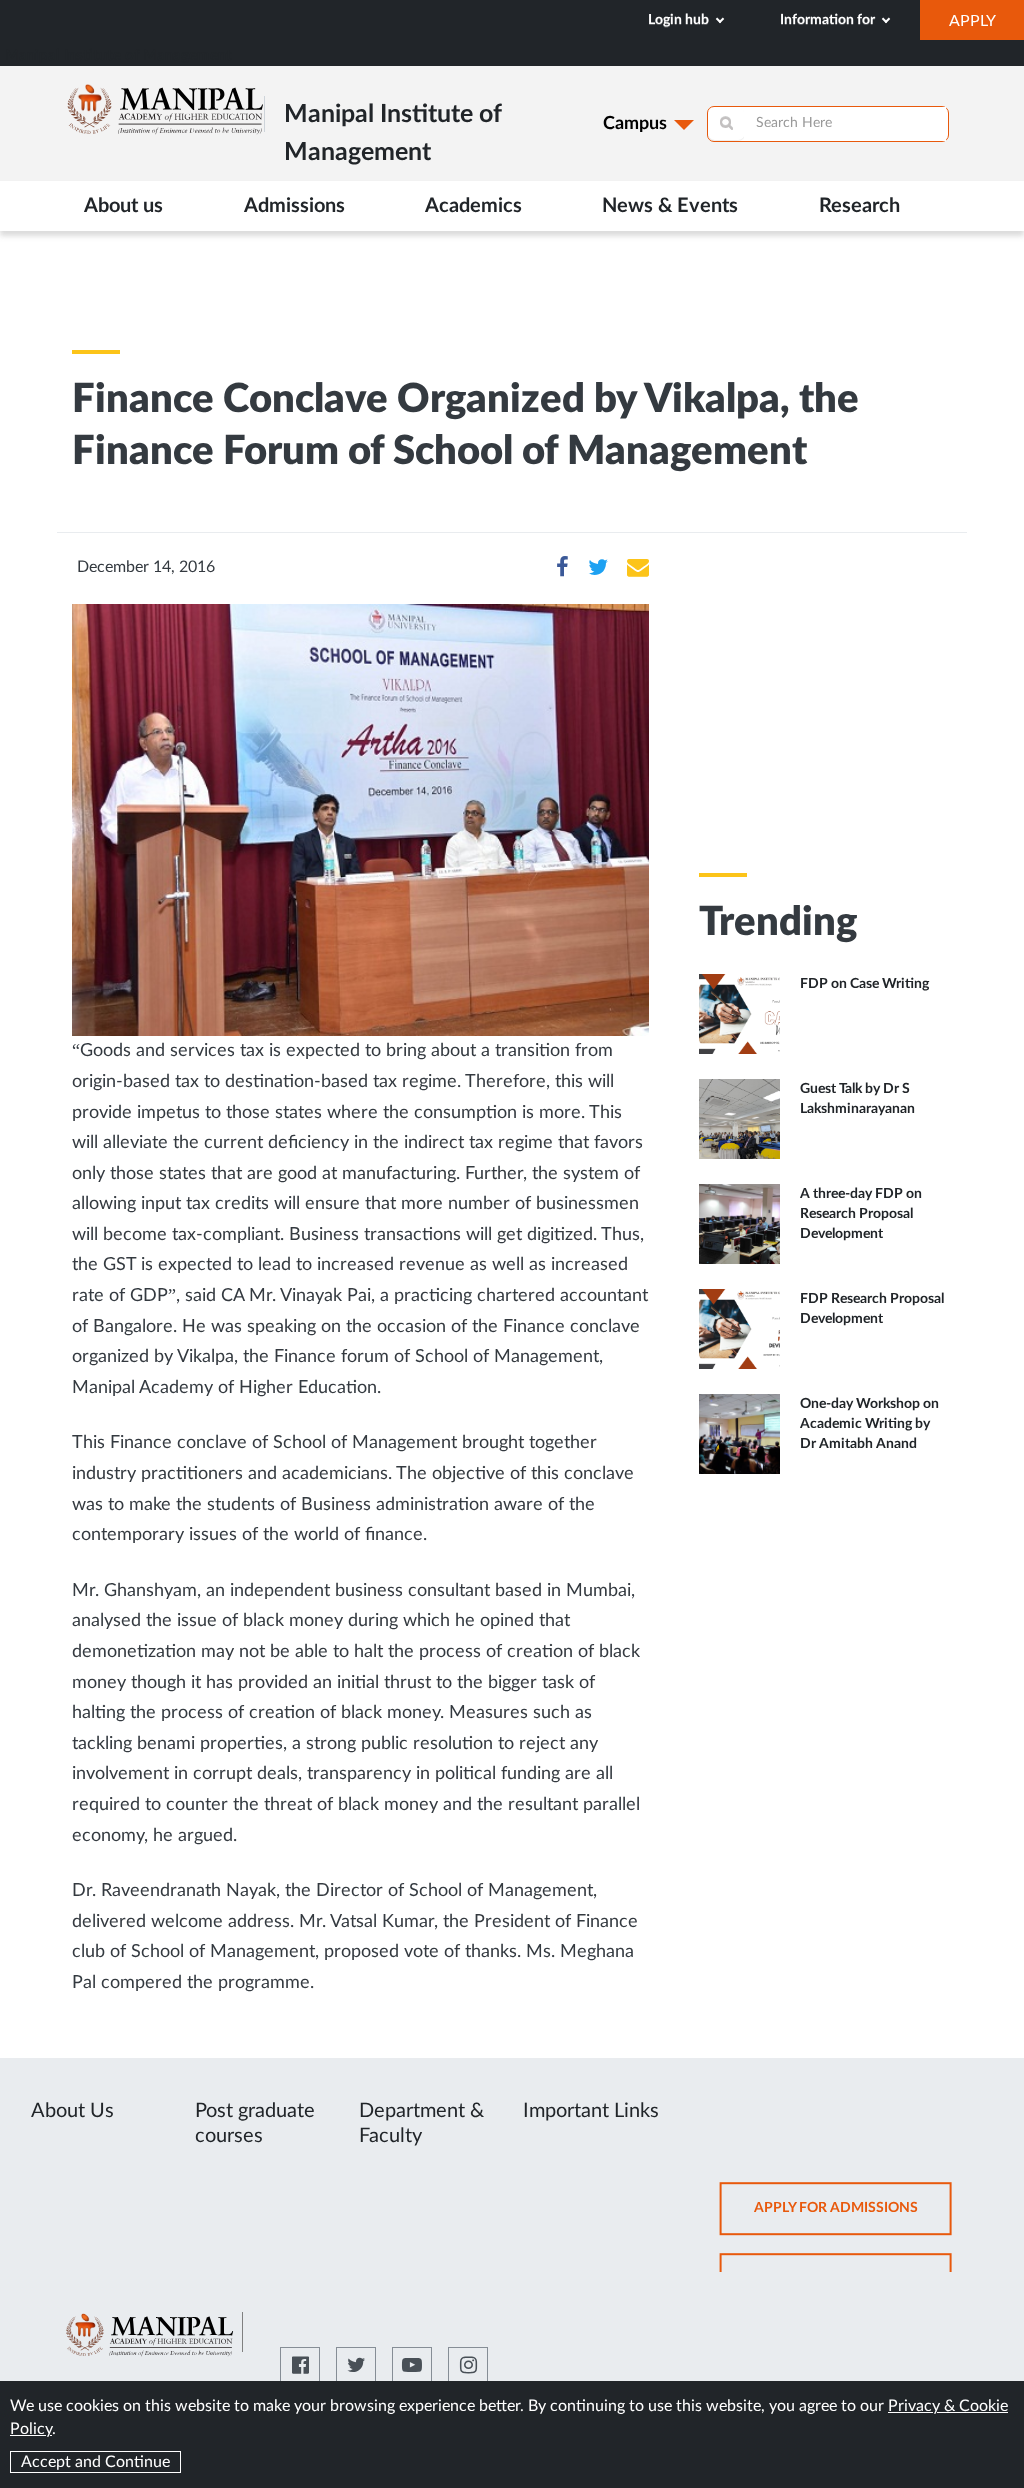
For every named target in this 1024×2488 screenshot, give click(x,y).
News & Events (670, 206)
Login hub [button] (680, 20)
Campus (635, 124)
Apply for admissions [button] (853, 2217)
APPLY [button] (986, 26)
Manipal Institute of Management (118, 55)
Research (859, 206)
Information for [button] (829, 20)
